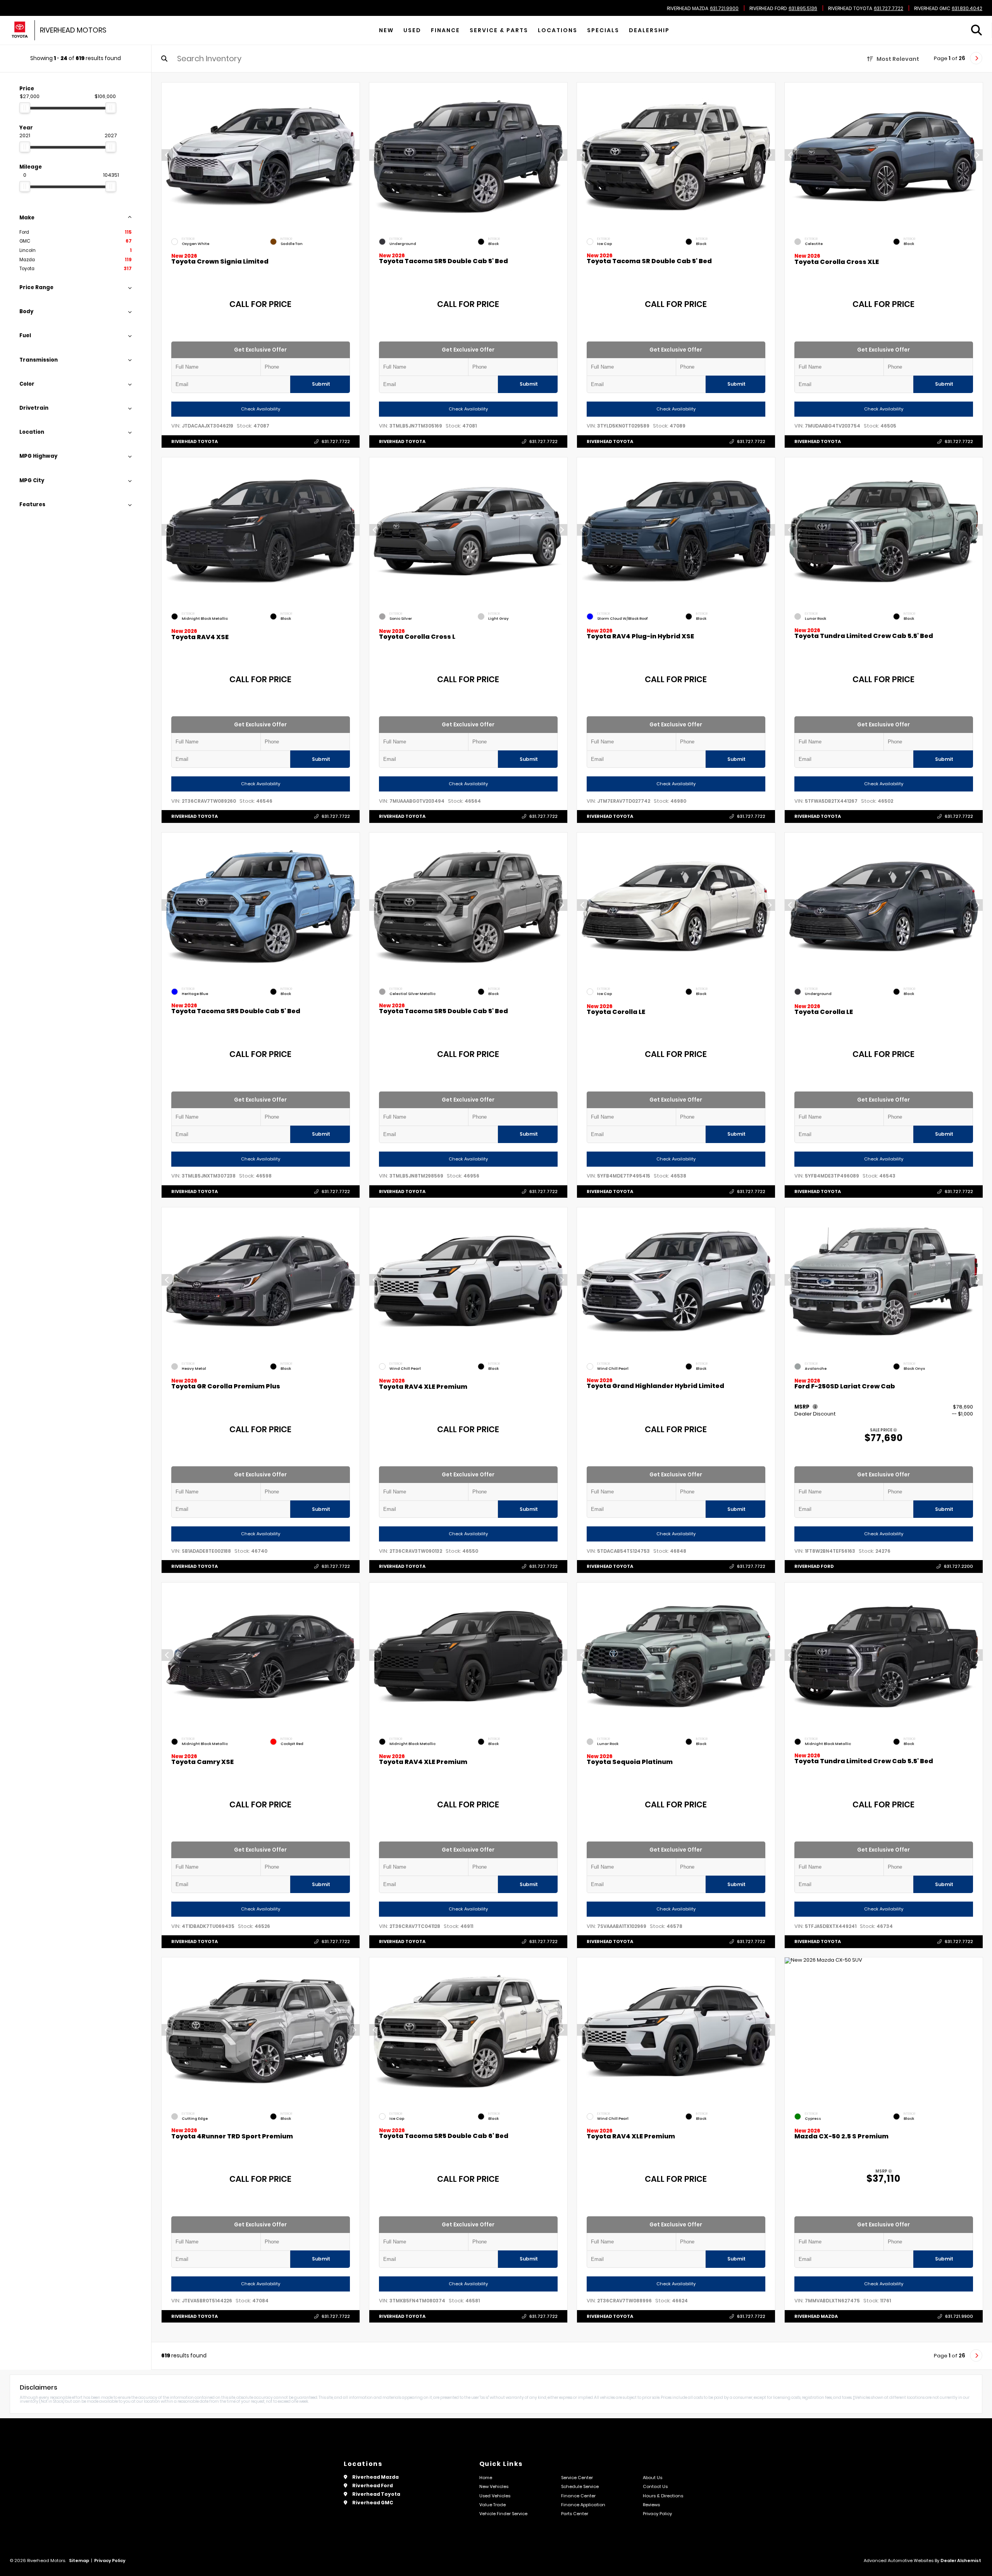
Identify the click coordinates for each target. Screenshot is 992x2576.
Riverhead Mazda (688, 9)
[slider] (25, 108)
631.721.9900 (724, 9)
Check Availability (261, 409)
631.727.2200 (958, 1567)
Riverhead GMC (932, 9)
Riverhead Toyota (850, 9)
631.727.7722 (889, 9)
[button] (354, 155)
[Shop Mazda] (20, 30)
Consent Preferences (61, 2571)
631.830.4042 (967, 9)
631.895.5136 (803, 9)
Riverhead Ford (768, 9)
